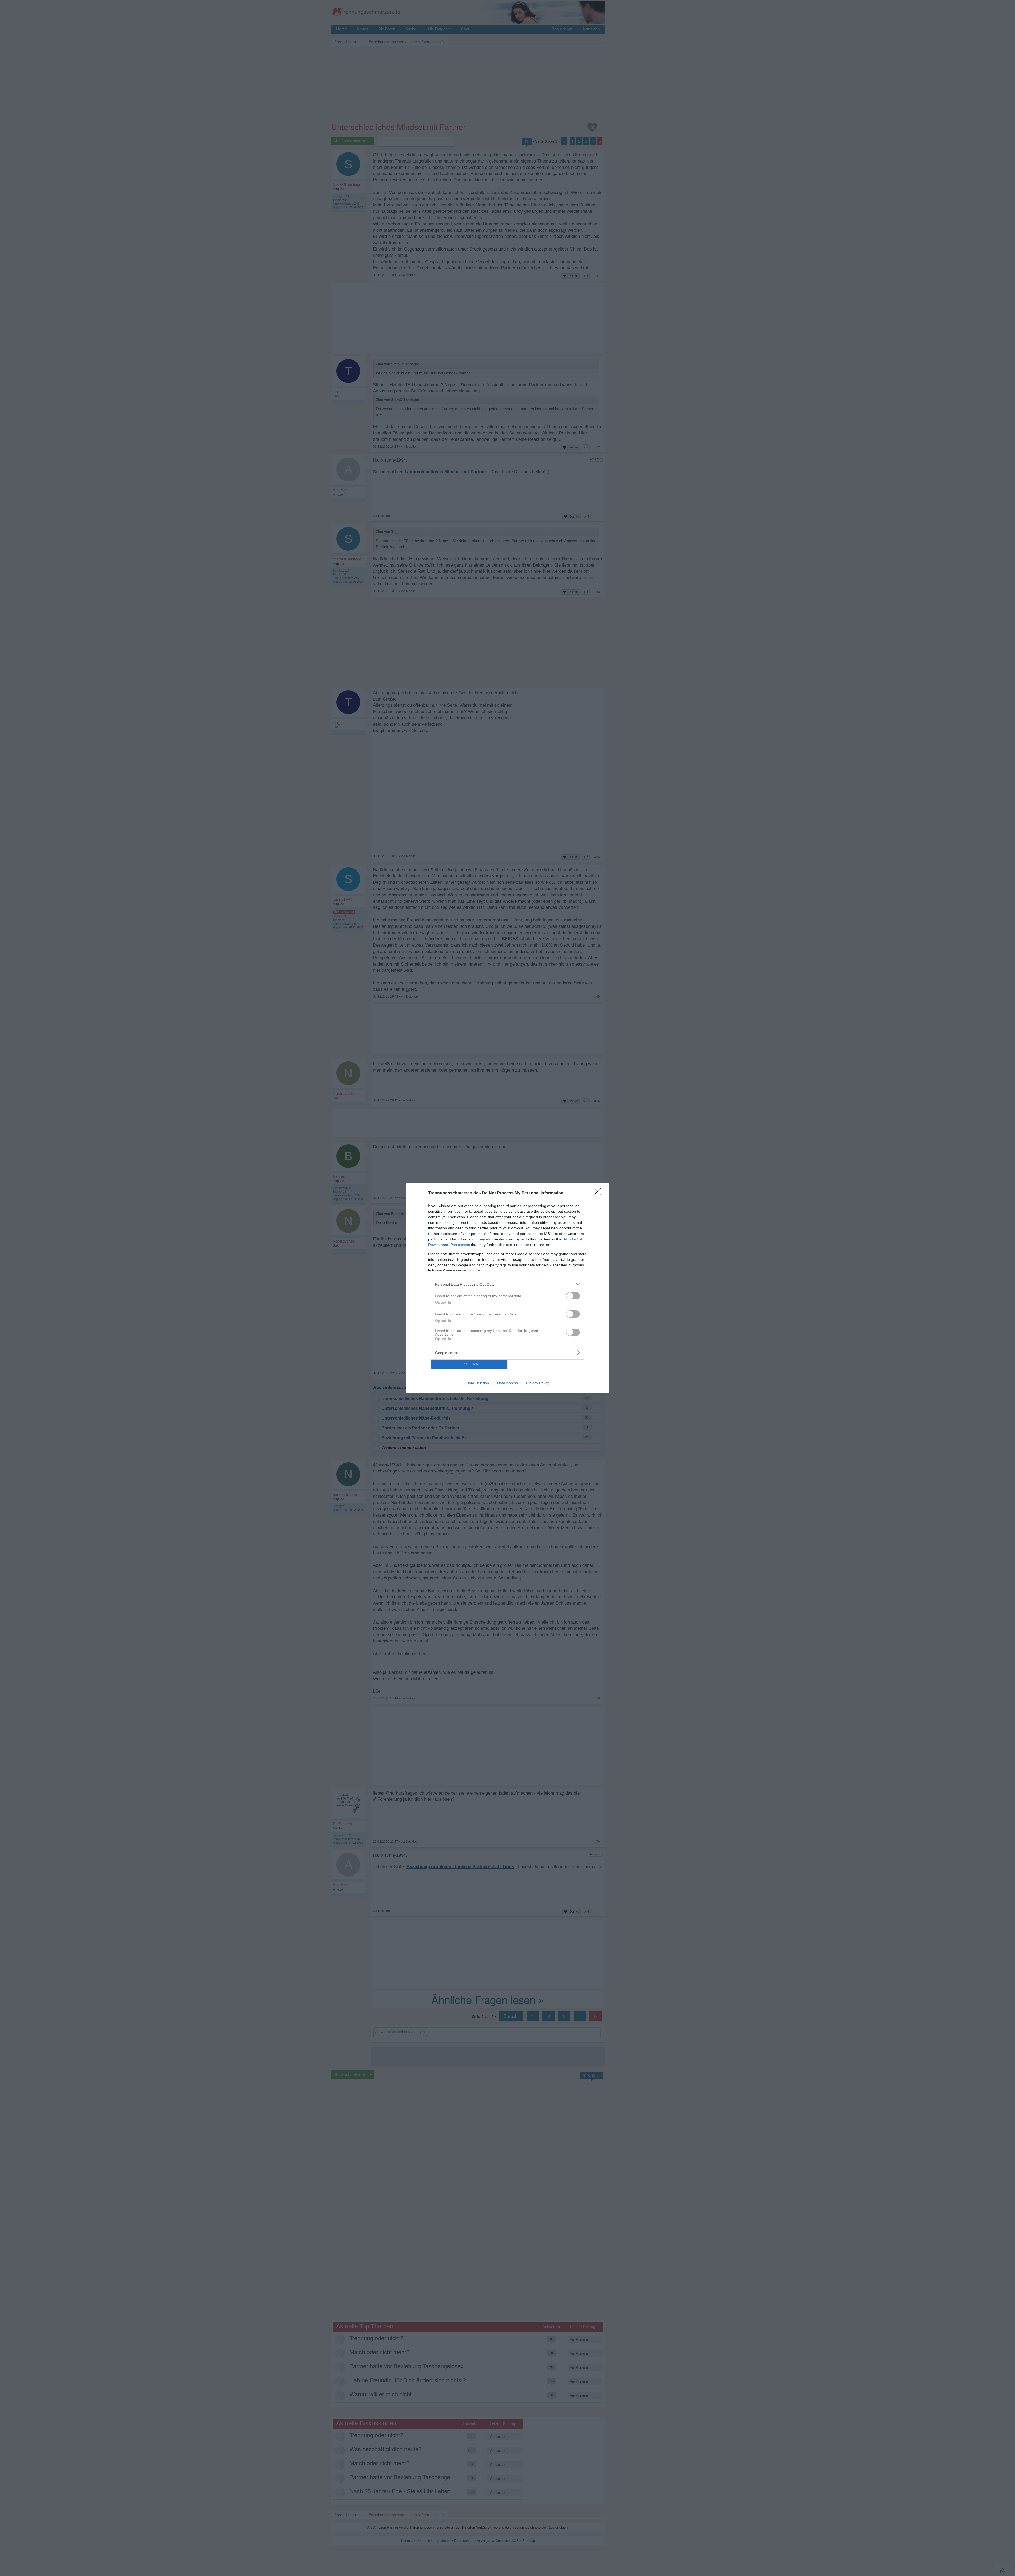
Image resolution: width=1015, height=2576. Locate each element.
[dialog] (508, 1288)
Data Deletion (478, 1383)
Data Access (508, 1383)
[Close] (599, 1193)
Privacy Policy (538, 1383)
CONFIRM (469, 1364)
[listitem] (508, 1284)
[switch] (573, 1296)
